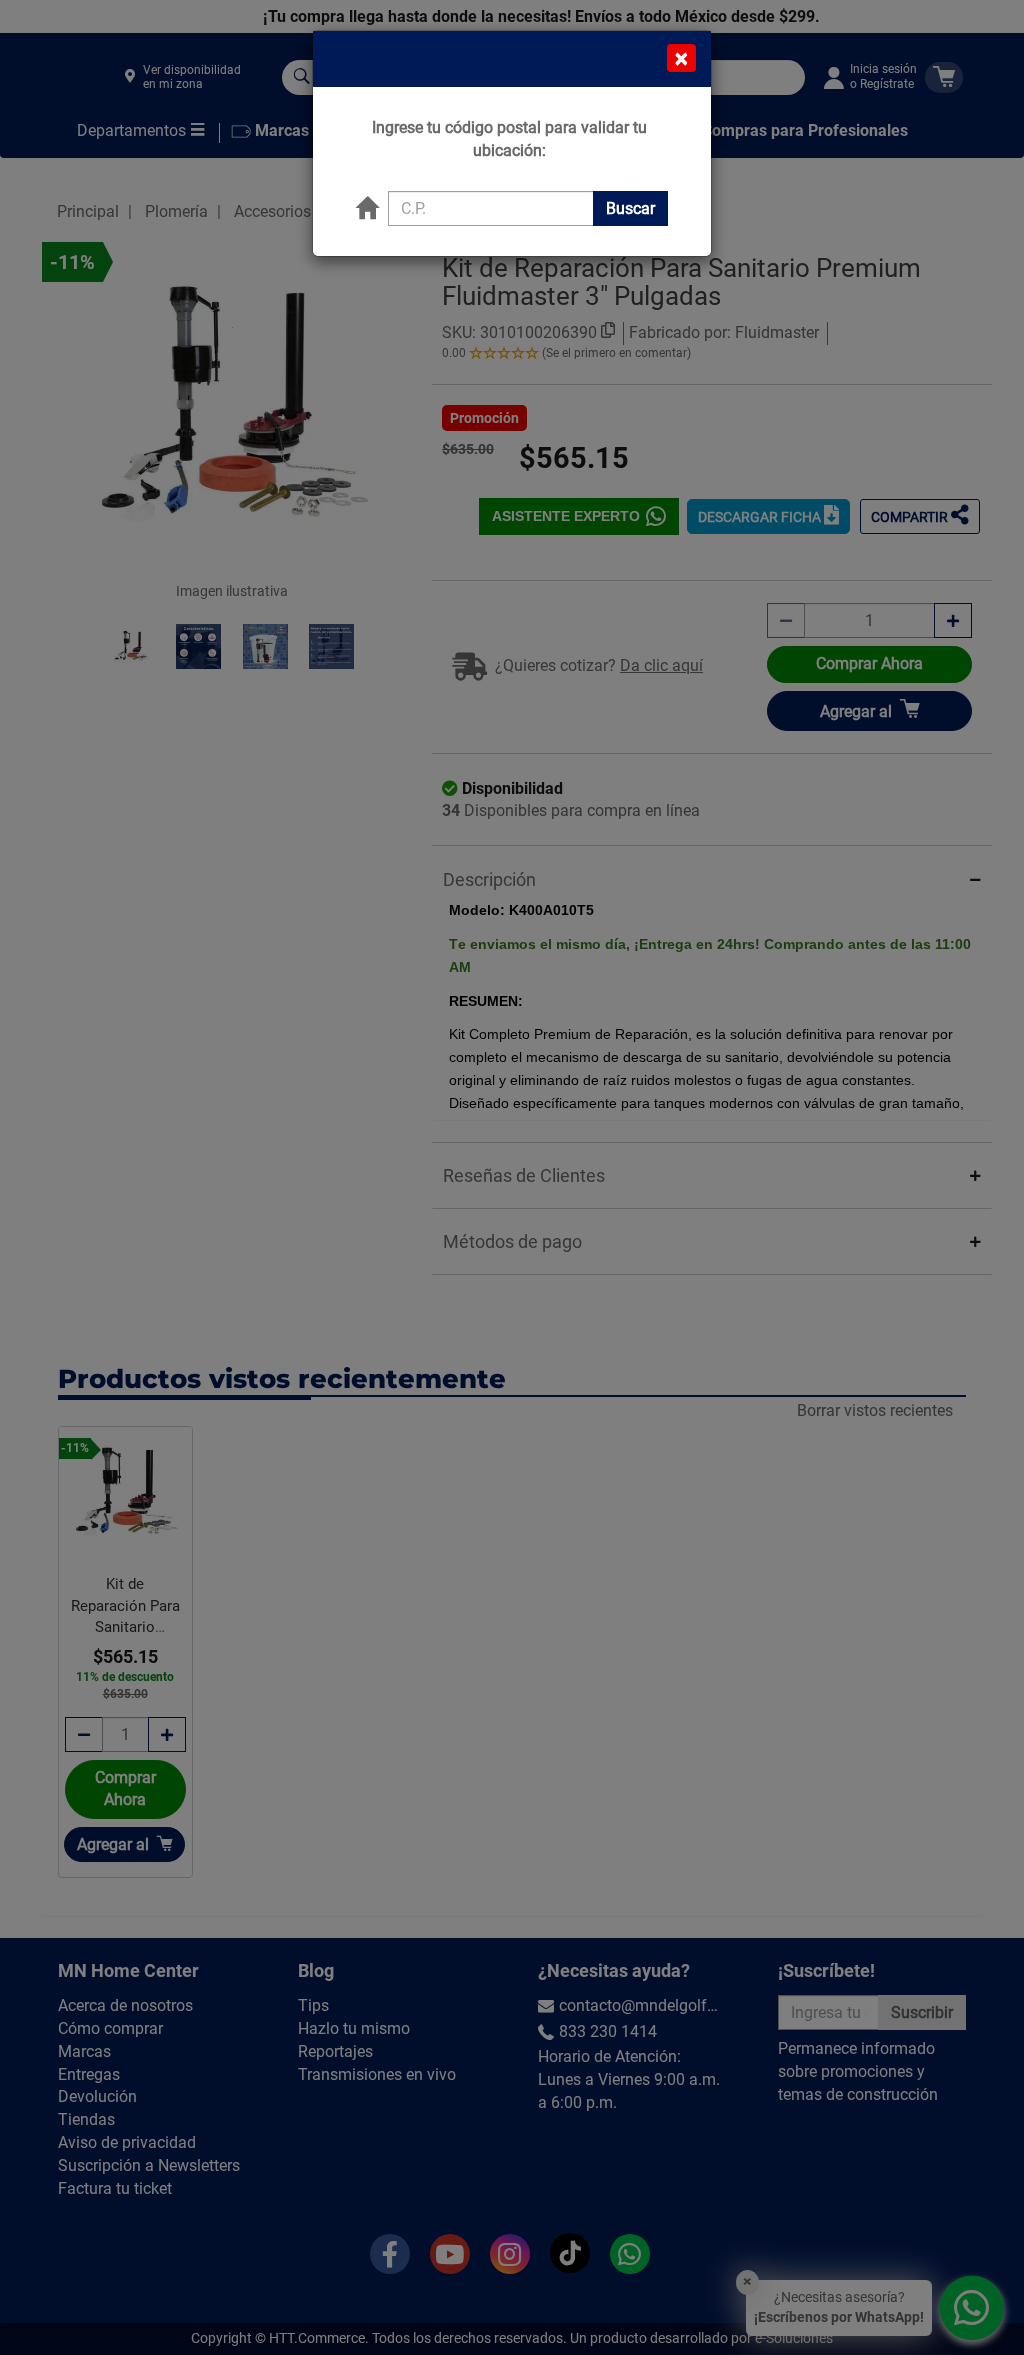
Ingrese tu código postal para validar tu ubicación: (509, 139)
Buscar (630, 208)
